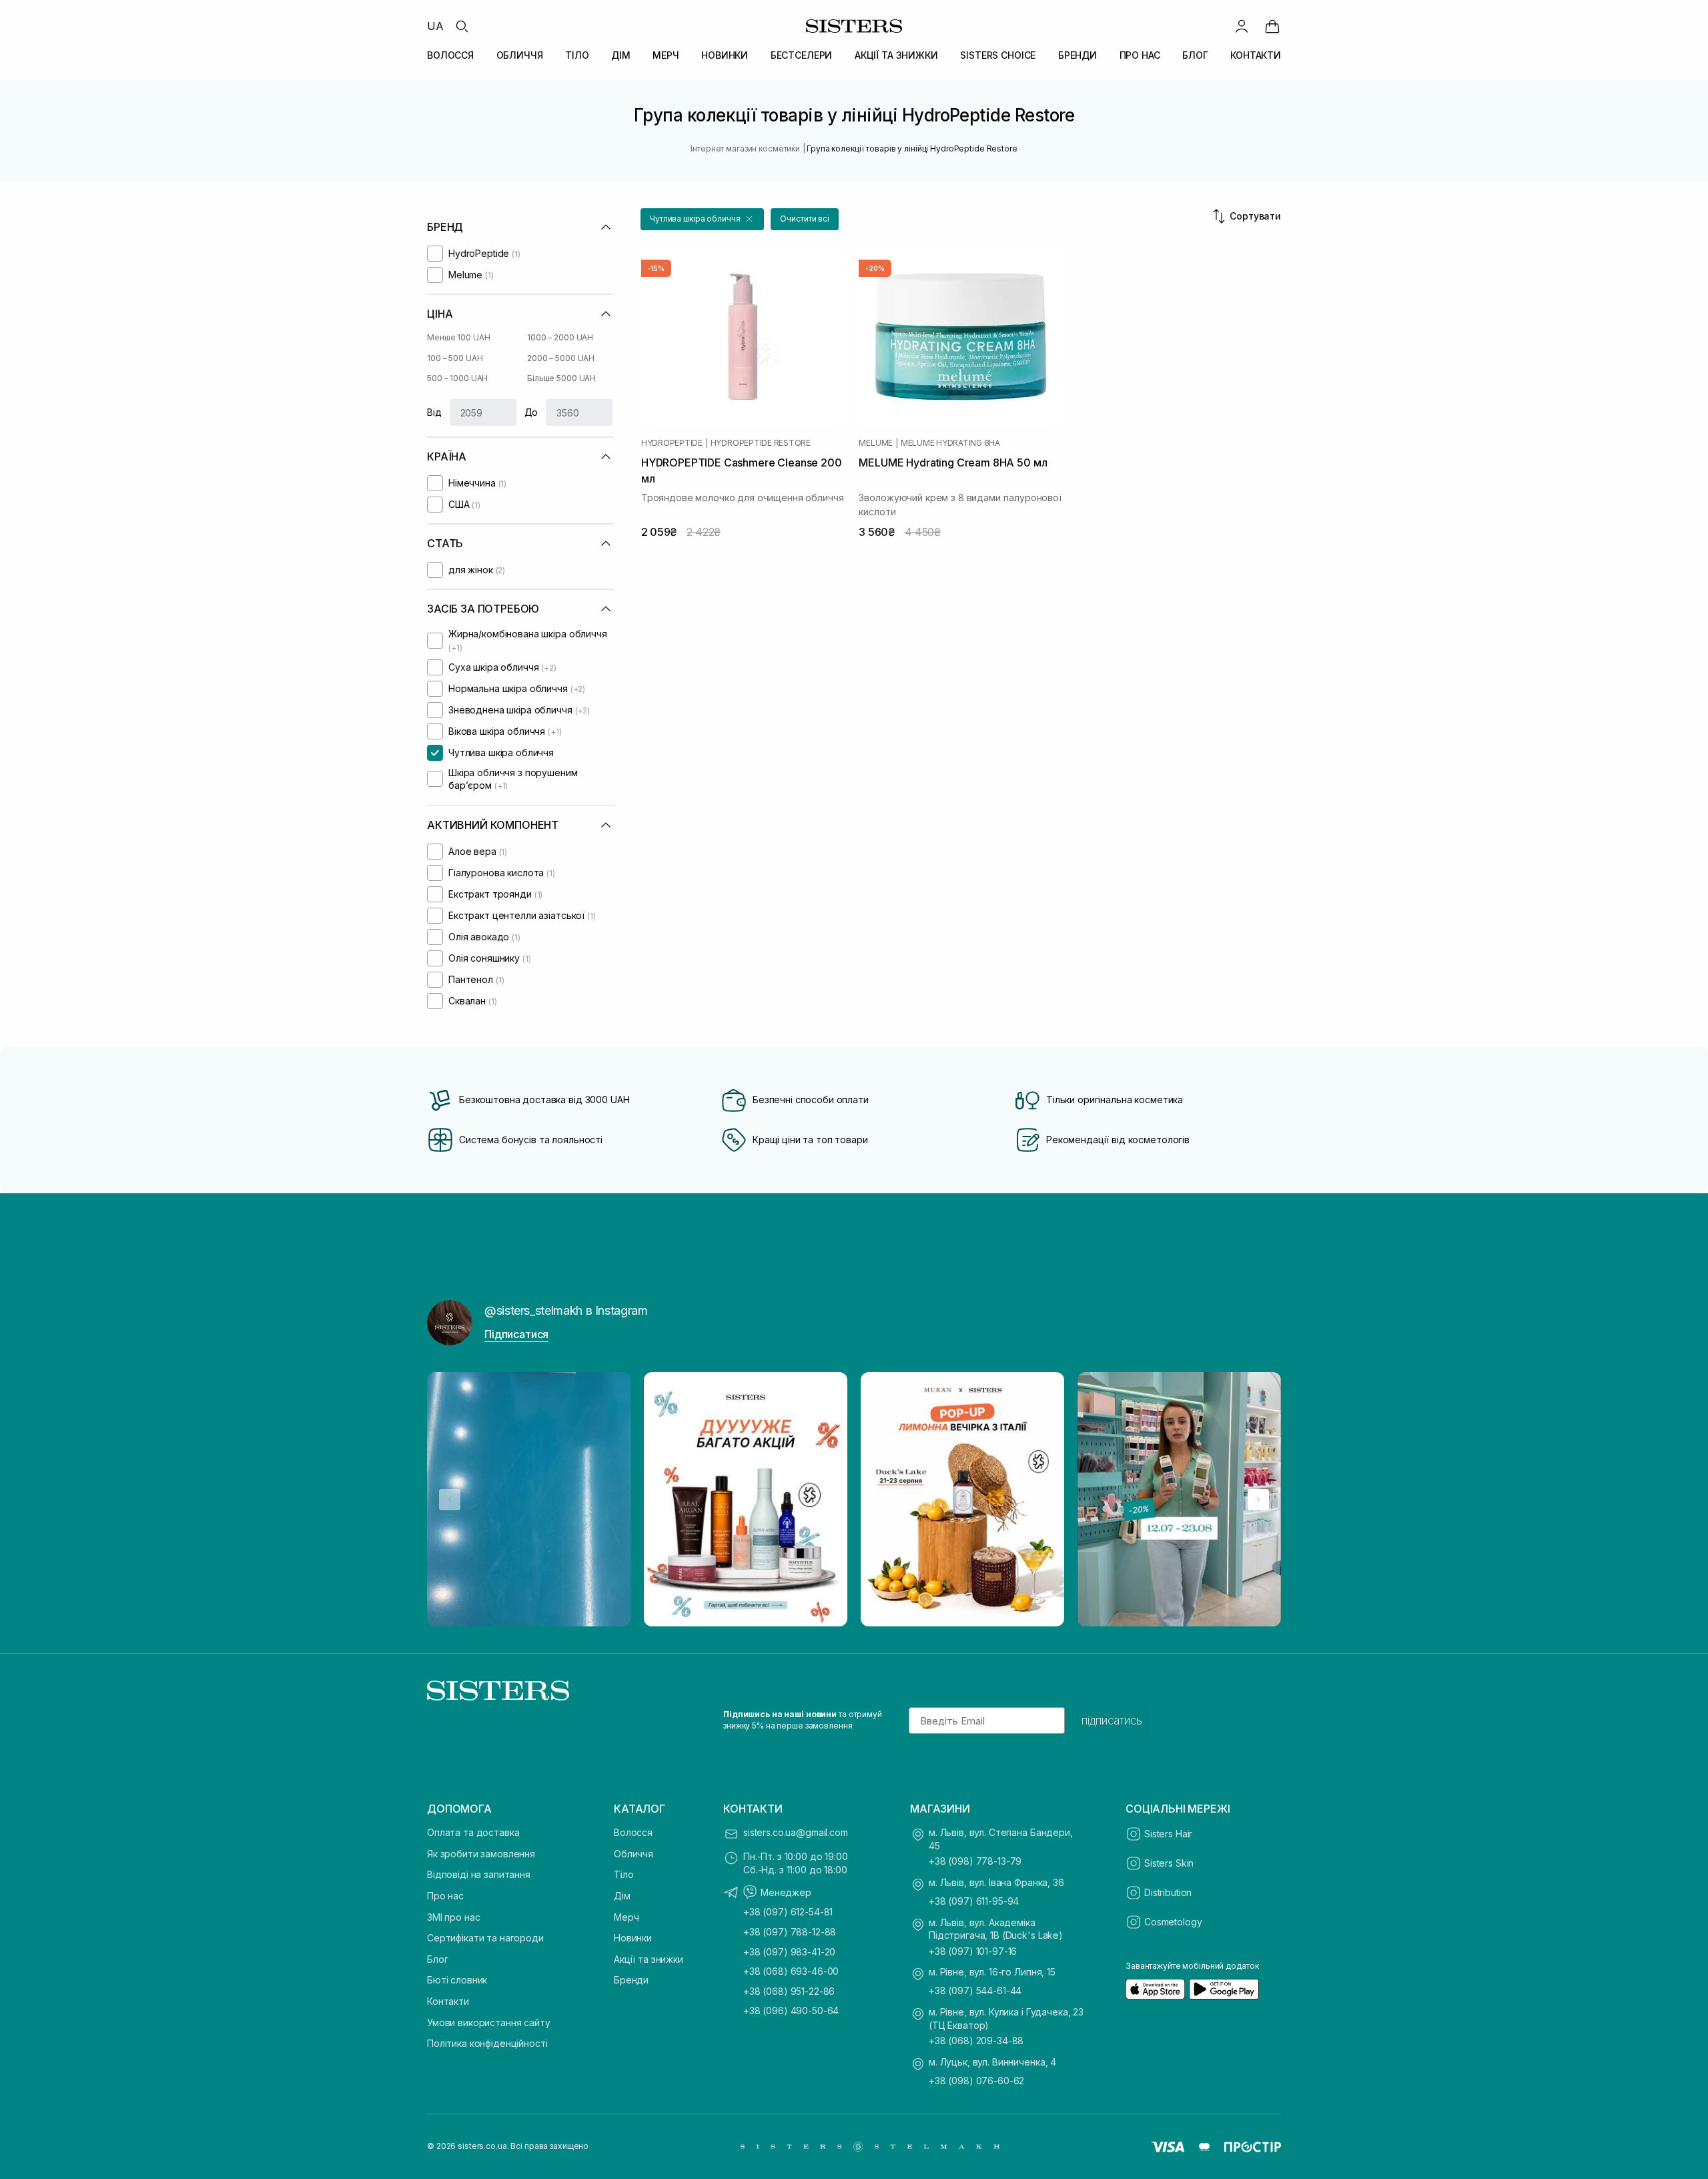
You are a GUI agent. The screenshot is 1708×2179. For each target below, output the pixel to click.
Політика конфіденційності (487, 2043)
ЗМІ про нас (453, 1917)
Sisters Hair (1168, 1834)
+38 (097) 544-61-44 (975, 1990)
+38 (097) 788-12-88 (790, 1932)
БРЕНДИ (1078, 55)
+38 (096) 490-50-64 (791, 2010)
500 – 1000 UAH (457, 378)
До (531, 412)
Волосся (633, 1832)
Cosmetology (1173, 1922)
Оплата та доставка (473, 1832)
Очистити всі (805, 219)
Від (434, 412)
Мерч (626, 1917)
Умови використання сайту (489, 2022)
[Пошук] (462, 26)
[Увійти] (1242, 26)
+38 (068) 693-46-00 (791, 1971)
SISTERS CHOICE (998, 55)
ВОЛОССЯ (450, 55)
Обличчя (633, 1854)
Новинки (633, 1938)
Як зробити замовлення (481, 1854)
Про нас (445, 1896)
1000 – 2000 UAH (560, 337)
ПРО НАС (1140, 55)
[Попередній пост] (450, 1500)
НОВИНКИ (725, 55)
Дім (622, 1896)
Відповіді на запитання (479, 1874)
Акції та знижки (649, 1959)
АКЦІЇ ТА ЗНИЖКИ (896, 55)
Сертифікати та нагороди (485, 1938)
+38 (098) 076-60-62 (976, 2081)
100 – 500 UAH (455, 358)
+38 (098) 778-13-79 (975, 1861)
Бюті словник (457, 1980)
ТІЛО (577, 55)
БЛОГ (1195, 55)
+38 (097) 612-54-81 (788, 1912)
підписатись (1112, 1721)
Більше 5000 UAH (561, 378)
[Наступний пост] (1258, 1500)
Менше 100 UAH (458, 337)
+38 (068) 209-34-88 (976, 2041)
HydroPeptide (672, 443)
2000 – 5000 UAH (561, 358)
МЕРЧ (666, 55)
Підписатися (516, 1334)
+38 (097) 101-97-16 (973, 1951)
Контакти (448, 2001)
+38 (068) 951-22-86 (789, 1991)
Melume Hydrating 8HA (950, 443)
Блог (437, 1959)
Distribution (1168, 1892)
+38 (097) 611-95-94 (974, 1901)
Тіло (623, 1874)
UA (435, 26)
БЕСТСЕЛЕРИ (802, 55)
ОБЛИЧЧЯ (520, 55)
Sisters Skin (1169, 1863)
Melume (876, 443)
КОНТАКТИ (1256, 55)
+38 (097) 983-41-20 (789, 1952)
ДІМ (621, 55)
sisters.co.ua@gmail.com (796, 1832)
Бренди (631, 1980)
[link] (1272, 26)
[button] (702, 219)
